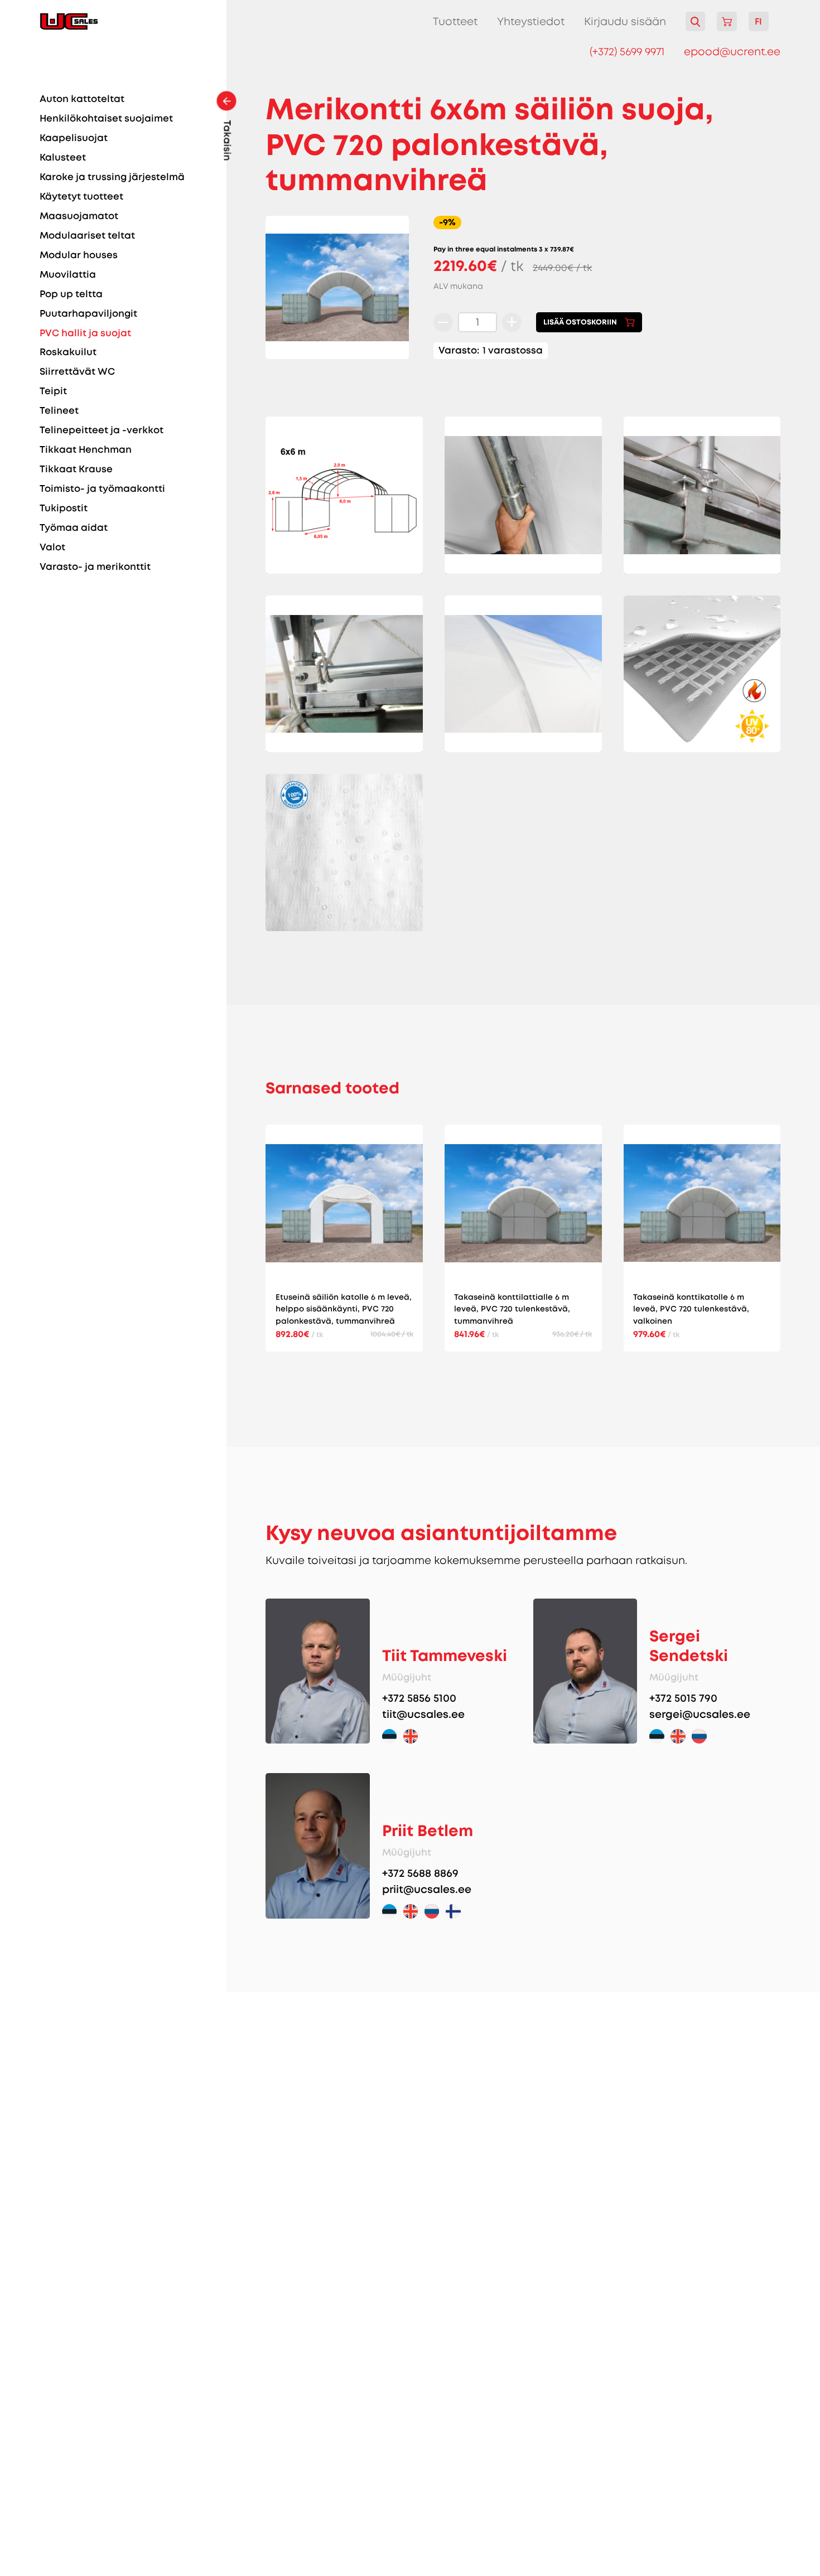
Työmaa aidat (74, 528)
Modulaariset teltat (87, 236)
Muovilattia (68, 275)
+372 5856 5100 (419, 1698)
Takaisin (227, 141)
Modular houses (79, 255)
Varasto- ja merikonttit (95, 567)
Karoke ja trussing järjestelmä (112, 177)
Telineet (59, 411)
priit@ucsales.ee (427, 1889)
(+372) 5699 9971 (627, 52)
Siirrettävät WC (77, 372)
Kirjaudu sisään (625, 22)
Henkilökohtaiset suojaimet (106, 118)
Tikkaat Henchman (86, 450)
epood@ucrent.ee (732, 52)
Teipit (53, 391)
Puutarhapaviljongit (88, 314)
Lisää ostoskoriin (580, 322)
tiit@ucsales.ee (423, 1714)
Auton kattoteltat (82, 99)
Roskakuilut (68, 352)
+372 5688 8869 (420, 1873)
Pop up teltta (71, 294)
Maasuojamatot (79, 216)
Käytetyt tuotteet (81, 197)
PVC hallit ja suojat (85, 333)
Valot (52, 547)
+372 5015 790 (683, 1698)
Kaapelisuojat (74, 138)
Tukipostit (64, 508)
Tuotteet (455, 21)
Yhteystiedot (531, 21)
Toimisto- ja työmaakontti (102, 489)
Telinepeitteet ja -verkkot (102, 430)
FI (758, 21)
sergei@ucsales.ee (700, 1714)
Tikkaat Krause (76, 469)
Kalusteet (63, 158)
